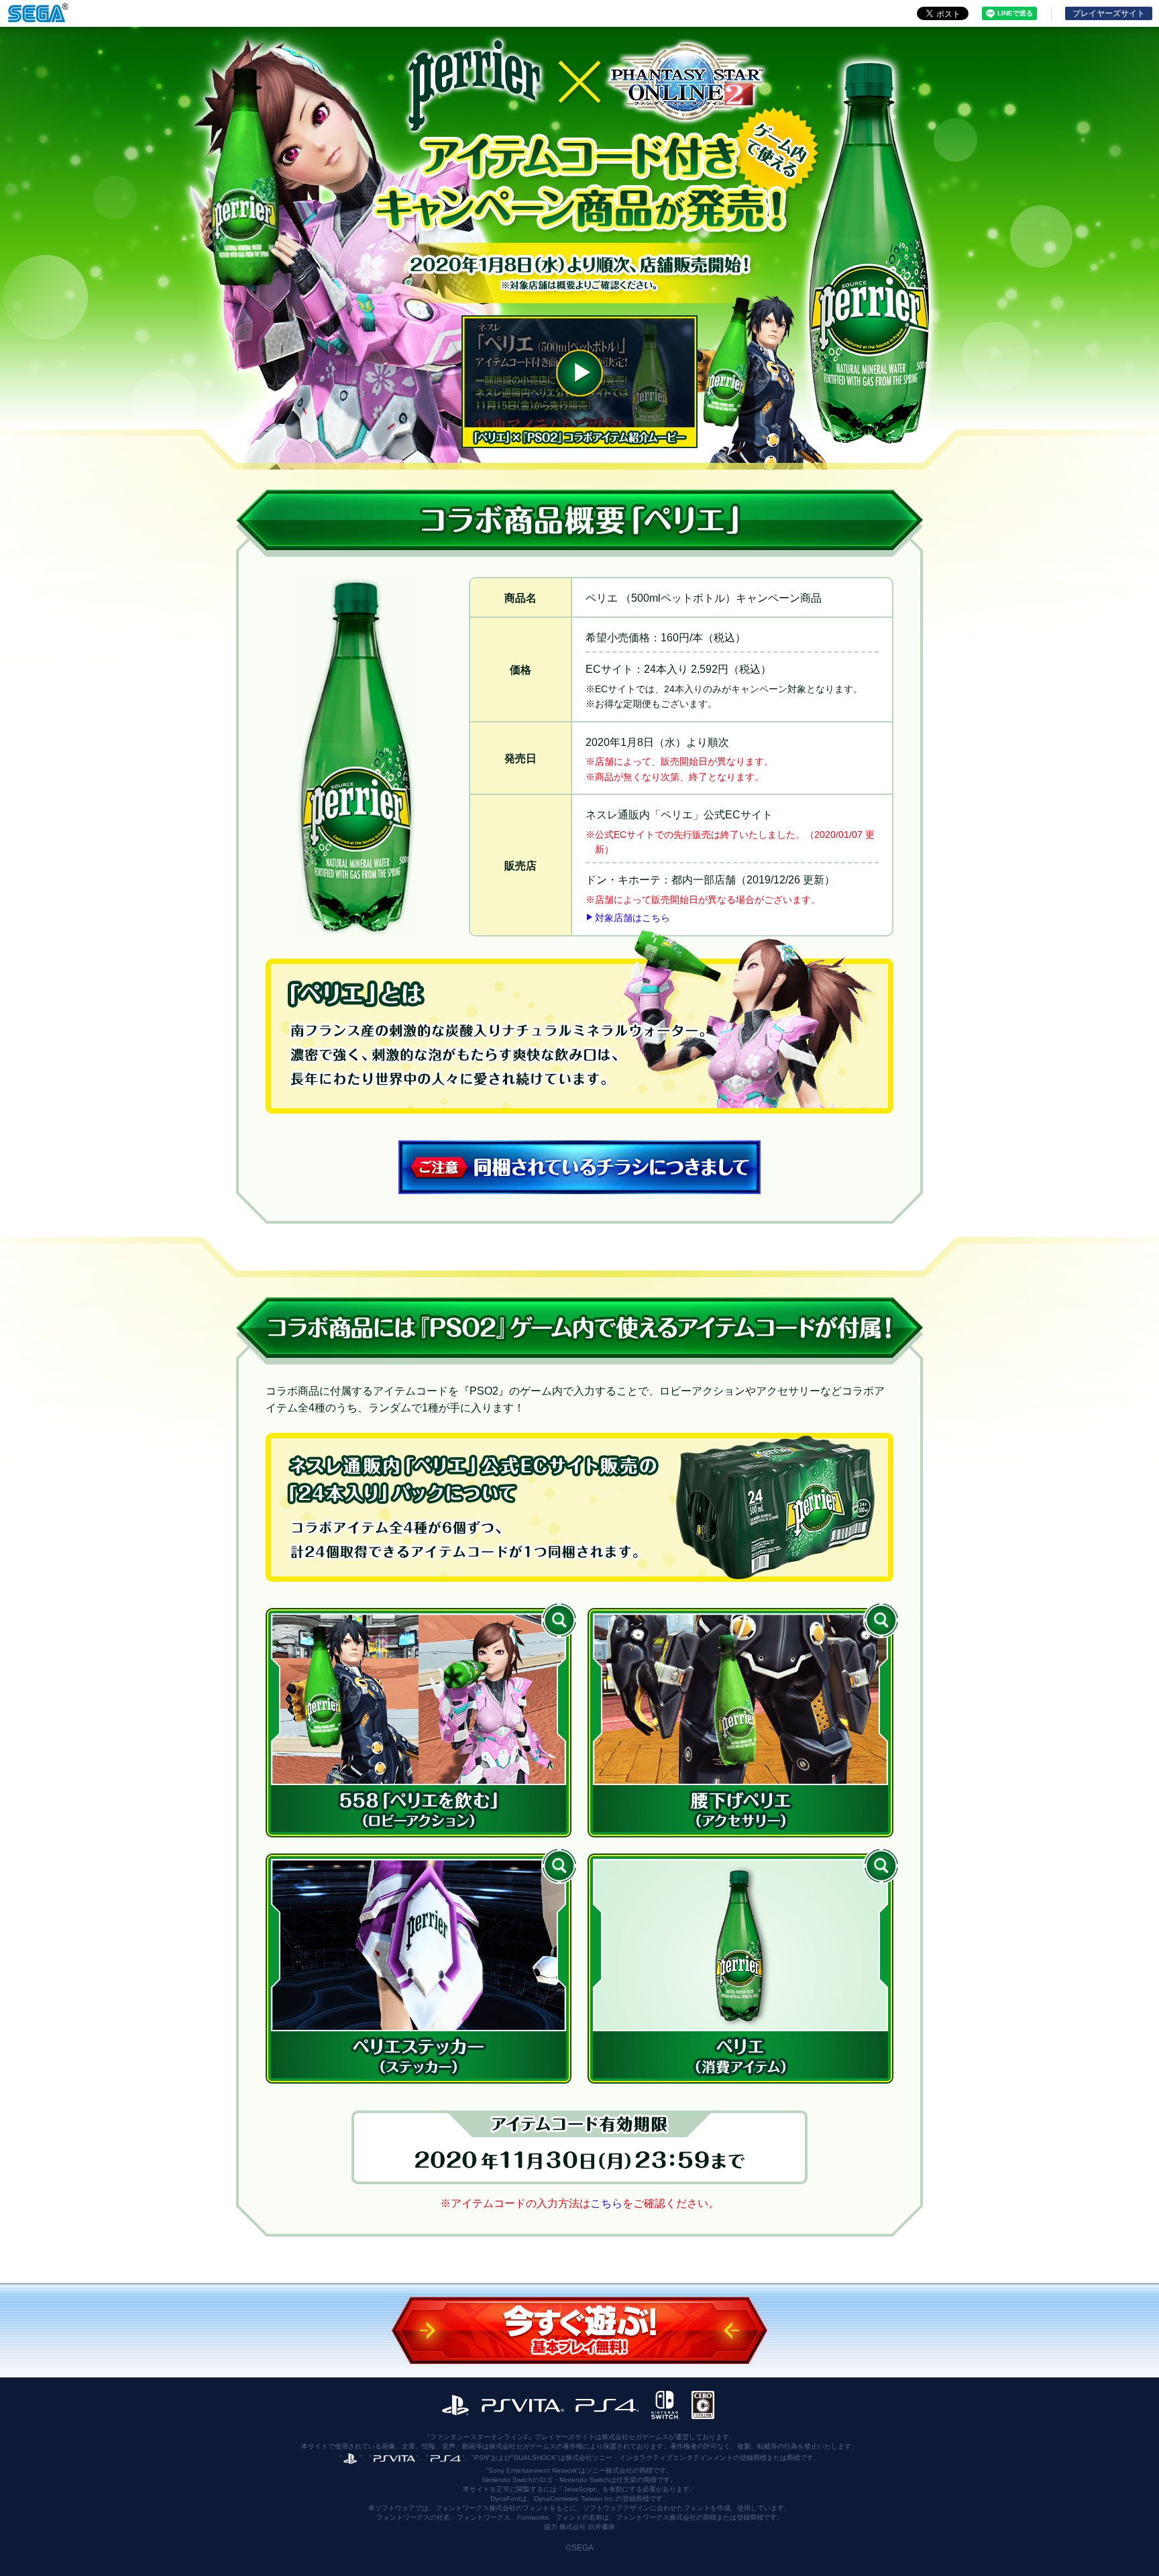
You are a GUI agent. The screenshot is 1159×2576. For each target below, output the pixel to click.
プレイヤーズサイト (1109, 13)
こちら (606, 2203)
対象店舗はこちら (632, 918)
